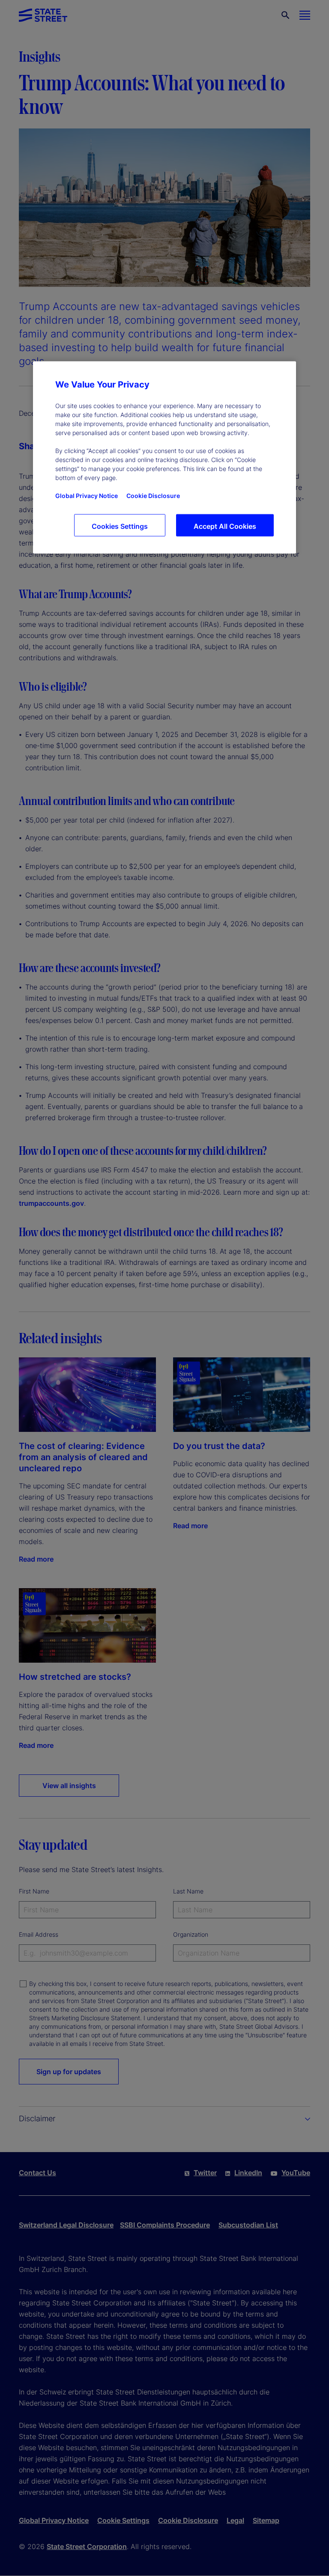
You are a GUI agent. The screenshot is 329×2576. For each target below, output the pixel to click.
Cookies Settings (120, 526)
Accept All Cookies (225, 526)
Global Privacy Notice (87, 496)
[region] (164, 458)
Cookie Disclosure (153, 496)
